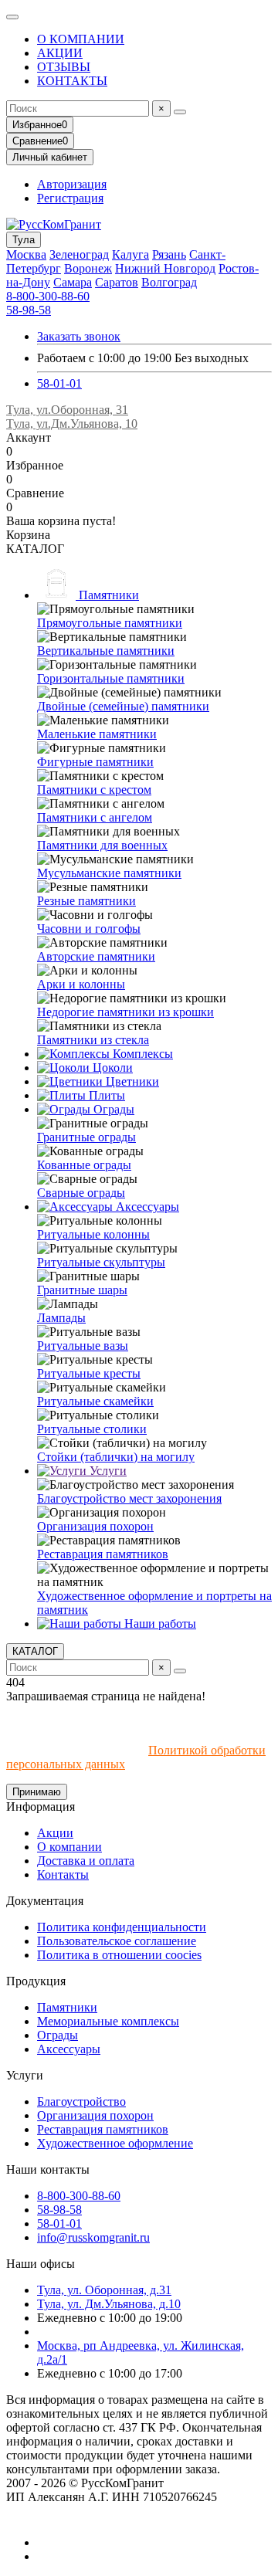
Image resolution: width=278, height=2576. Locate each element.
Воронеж (88, 268)
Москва (26, 254)
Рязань (169, 254)
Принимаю (37, 1792)
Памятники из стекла (93, 1040)
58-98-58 (29, 310)
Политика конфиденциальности (122, 1927)
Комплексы (141, 1054)
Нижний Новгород (165, 268)
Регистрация (70, 198)
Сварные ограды (81, 1193)
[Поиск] (180, 112)
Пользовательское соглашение (117, 1941)
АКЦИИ (60, 53)
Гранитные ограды (86, 1137)
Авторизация (72, 184)
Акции (55, 1833)
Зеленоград (79, 254)
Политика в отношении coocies (119, 1955)
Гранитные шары (82, 1290)
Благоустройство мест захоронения (129, 1498)
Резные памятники (86, 901)
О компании (69, 1847)
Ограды (112, 1109)
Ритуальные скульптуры (101, 1262)
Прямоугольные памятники (110, 623)
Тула (24, 240)
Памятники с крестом (94, 790)
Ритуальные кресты (89, 1373)
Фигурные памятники (95, 762)
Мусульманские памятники (109, 873)
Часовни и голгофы (89, 929)
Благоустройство (81, 2101)
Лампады (61, 1318)
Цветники (131, 1081)
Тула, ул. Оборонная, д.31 (104, 2290)
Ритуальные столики (92, 1429)
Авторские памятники (96, 956)
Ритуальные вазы (83, 1346)
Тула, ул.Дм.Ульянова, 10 (72, 424)
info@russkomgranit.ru (93, 2237)
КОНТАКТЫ (72, 81)
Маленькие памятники (97, 734)
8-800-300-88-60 (48, 296)
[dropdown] (12, 17)
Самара (73, 282)
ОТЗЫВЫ (64, 67)
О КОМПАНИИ (81, 39)
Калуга (131, 254)
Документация (45, 1901)
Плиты (105, 1095)
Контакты (63, 1874)
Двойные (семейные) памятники (123, 706)
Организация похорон (95, 1526)
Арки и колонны (81, 984)
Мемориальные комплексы (108, 2021)
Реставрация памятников (103, 1554)
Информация (41, 1807)
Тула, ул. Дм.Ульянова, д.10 (109, 2304)
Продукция (36, 1981)
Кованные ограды (84, 1165)
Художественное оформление (115, 2143)
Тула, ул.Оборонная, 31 (67, 410)
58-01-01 (59, 383)
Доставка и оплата (86, 1861)
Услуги (107, 1471)
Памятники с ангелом (95, 817)
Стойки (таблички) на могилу (116, 1457)
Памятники (107, 595)
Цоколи (111, 1068)
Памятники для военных (102, 845)
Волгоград (169, 282)
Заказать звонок (79, 336)
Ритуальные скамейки (95, 1401)
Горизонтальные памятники (111, 678)
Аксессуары (146, 1207)
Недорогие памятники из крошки (125, 1012)
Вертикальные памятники (106, 651)
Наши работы (159, 1624)
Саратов (117, 282)
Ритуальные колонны (93, 1234)
